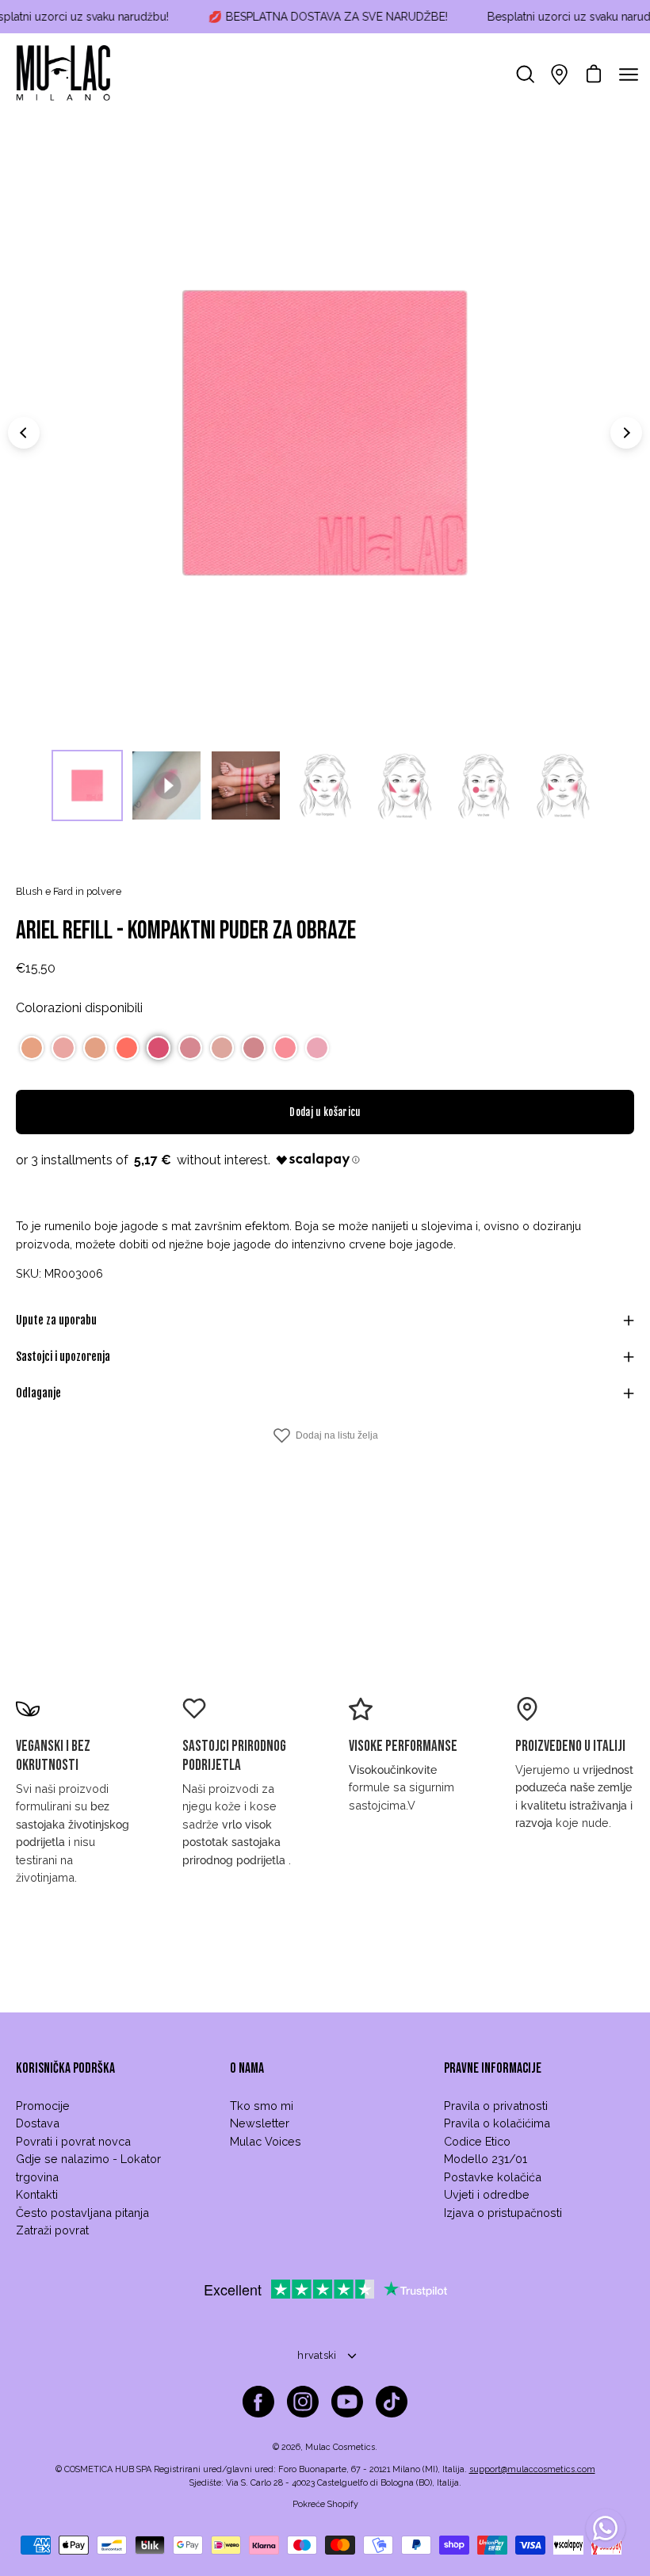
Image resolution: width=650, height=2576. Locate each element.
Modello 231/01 (486, 2159)
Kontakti (37, 2194)
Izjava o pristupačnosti (503, 2213)
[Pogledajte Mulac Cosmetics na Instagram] (303, 2402)
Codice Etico (477, 2141)
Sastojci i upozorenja (63, 1357)
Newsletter (260, 2123)
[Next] (626, 433)
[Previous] (24, 433)
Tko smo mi (262, 2106)
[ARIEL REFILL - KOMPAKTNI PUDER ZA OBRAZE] (87, 785)
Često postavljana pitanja (82, 2213)
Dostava (38, 2123)
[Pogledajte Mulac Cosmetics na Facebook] (258, 2402)
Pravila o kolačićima (497, 2123)
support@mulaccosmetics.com (532, 2469)
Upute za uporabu (56, 1320)
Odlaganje (38, 1393)
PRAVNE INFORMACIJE (493, 2068)
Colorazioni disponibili (79, 1008)
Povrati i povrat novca (73, 2141)
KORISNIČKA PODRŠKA (65, 2068)
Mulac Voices (266, 2141)
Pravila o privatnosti (496, 2106)
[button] (32, 1048)
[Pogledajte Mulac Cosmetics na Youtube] (347, 2402)
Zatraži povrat (52, 2230)
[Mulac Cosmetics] (63, 75)
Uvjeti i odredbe (487, 2194)
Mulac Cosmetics (340, 2447)
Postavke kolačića (493, 2177)
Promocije (43, 2106)
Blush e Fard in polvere (69, 891)
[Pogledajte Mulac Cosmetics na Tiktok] (392, 2402)
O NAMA (247, 2068)
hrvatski (317, 2355)
